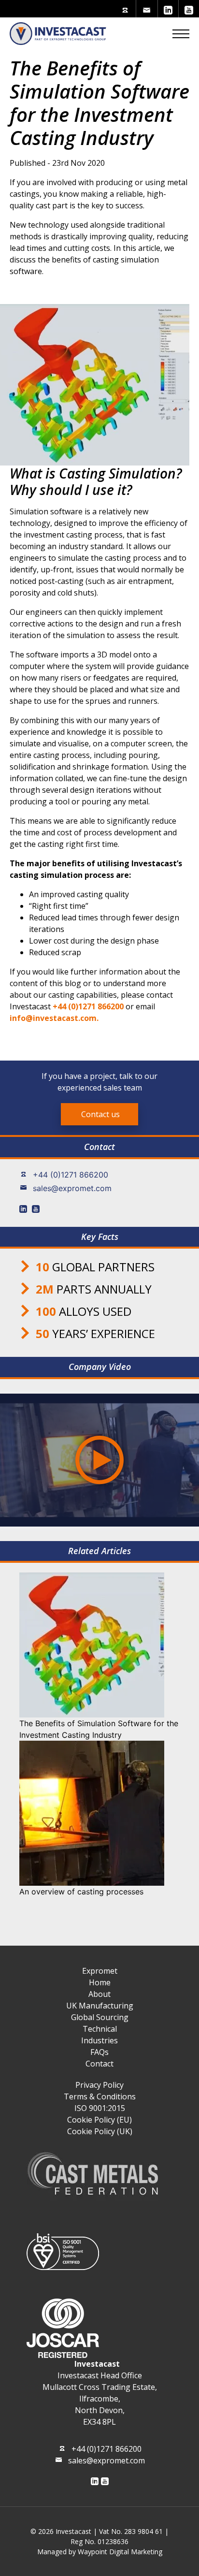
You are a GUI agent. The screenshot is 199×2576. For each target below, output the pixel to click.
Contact (99, 2064)
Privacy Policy (99, 2085)
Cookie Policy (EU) (99, 2120)
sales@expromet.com (72, 1188)
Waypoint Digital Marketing (120, 2552)
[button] (181, 33)
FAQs (99, 2052)
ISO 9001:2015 (100, 2108)
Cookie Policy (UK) (100, 2131)
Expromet (100, 1971)
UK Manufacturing (100, 2006)
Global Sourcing (100, 2017)
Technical (100, 2029)
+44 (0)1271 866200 (71, 1175)
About (99, 1994)
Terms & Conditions (100, 2096)
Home (100, 1982)
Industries (99, 2040)
